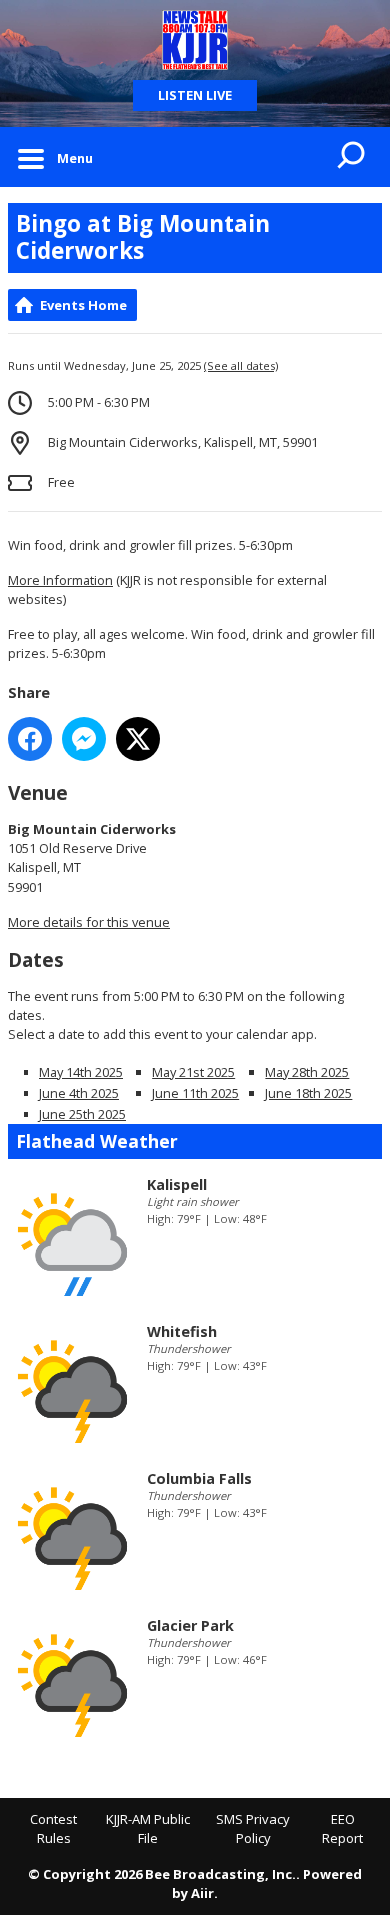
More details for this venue (89, 922)
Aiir (202, 1893)
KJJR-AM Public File (148, 1829)
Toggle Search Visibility (352, 157)
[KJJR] (195, 40)
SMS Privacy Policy (253, 1829)
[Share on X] (138, 739)
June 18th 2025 (308, 1093)
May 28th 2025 (307, 1072)
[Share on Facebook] (30, 739)
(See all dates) (241, 365)
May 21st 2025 (193, 1072)
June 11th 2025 (195, 1093)
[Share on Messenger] (84, 739)
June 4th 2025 (79, 1093)
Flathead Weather (97, 1141)
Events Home (83, 305)
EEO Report (342, 1829)
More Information (60, 580)
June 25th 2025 (82, 1114)
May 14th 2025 (81, 1072)
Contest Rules (53, 1829)
